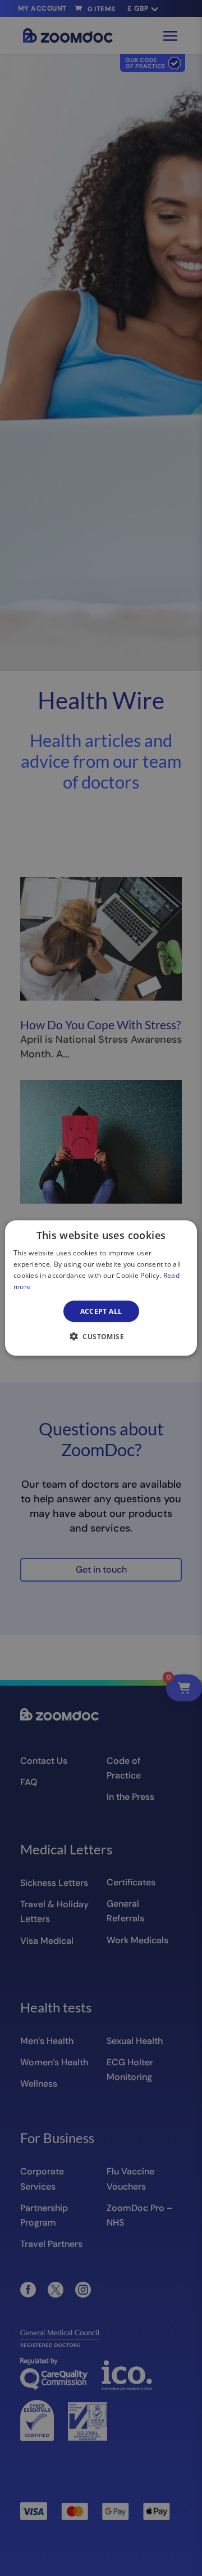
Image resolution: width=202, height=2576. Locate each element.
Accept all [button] (101, 1311)
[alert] (101, 1288)
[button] (101, 1336)
